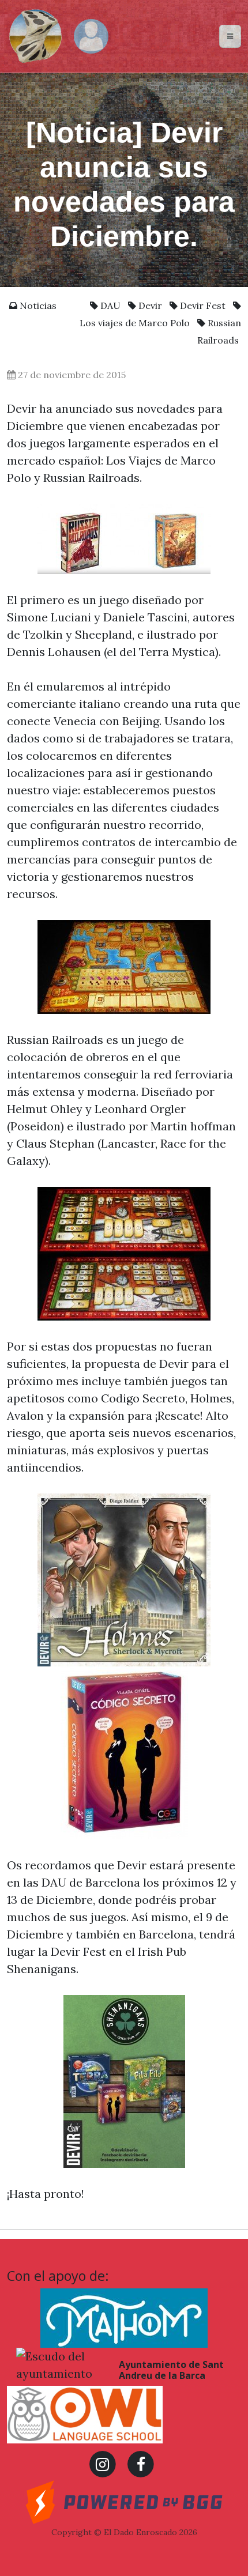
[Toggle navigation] (230, 36)
